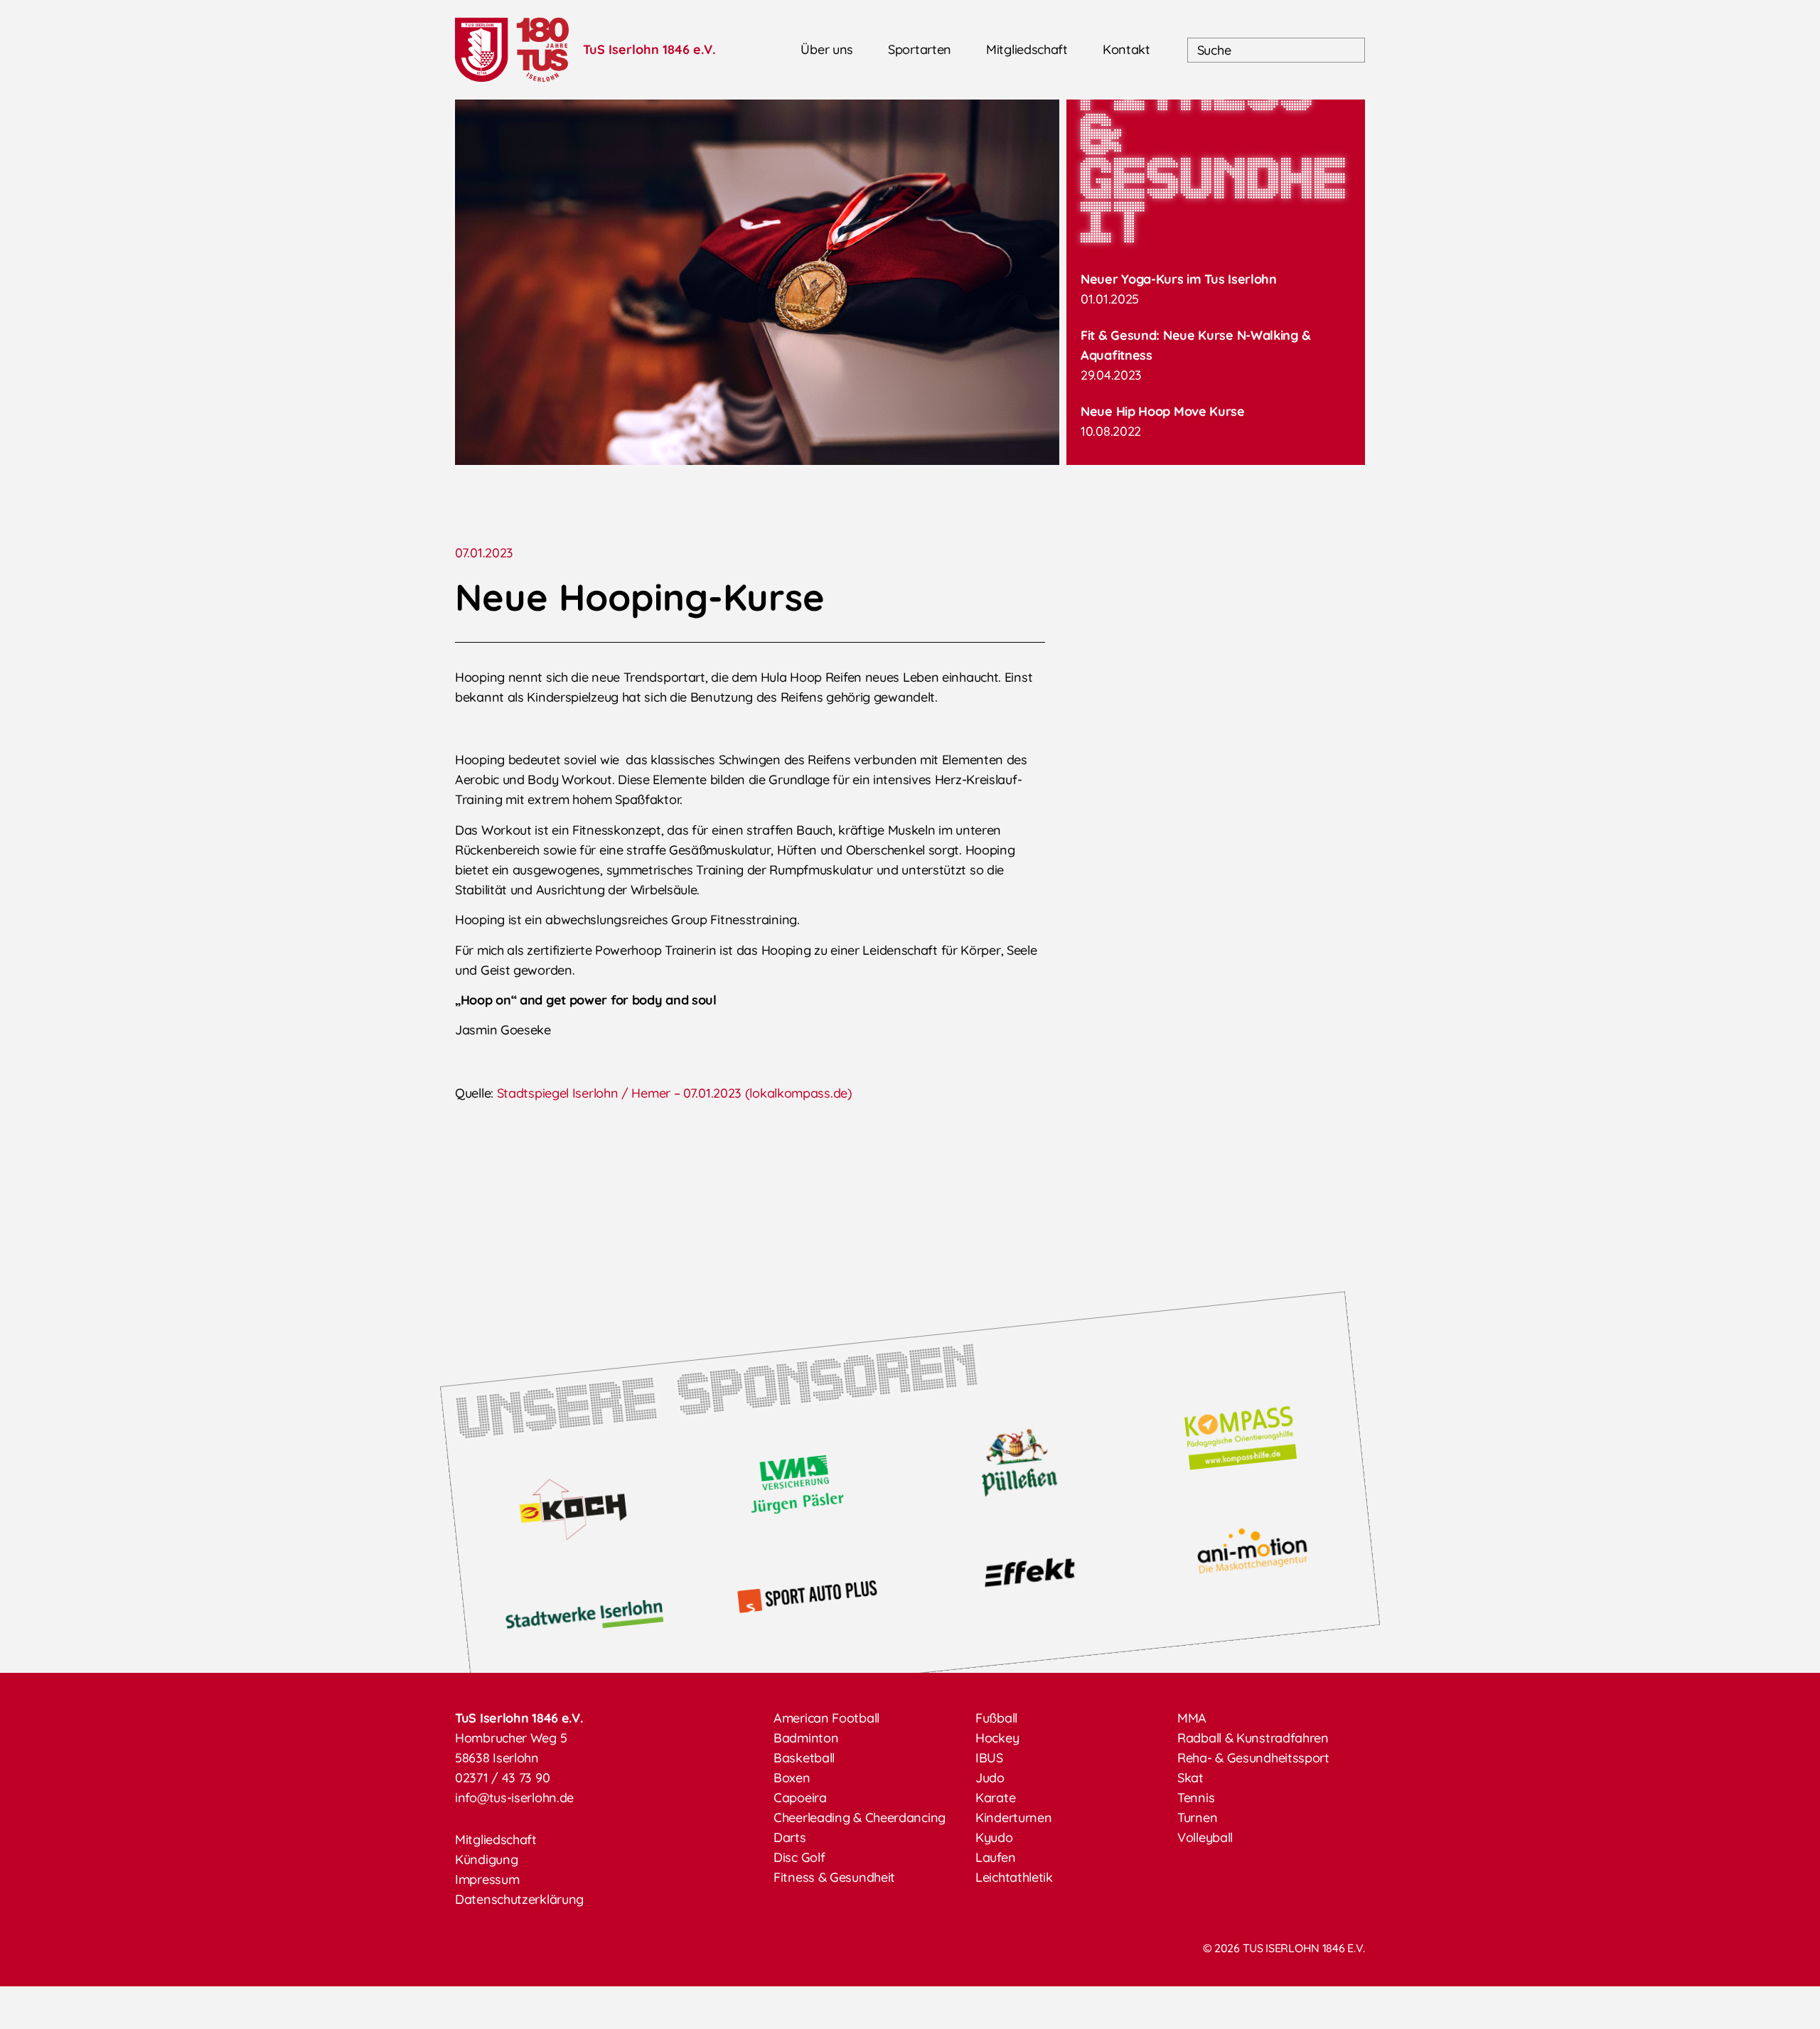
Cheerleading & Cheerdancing (860, 1817)
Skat (1190, 1778)
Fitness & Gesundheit (834, 1877)
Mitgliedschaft (1027, 49)
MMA (1192, 1718)
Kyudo (994, 1837)
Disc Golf (799, 1857)
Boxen (792, 1778)
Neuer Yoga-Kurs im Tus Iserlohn (1179, 279)
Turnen (1197, 1817)
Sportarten (920, 49)
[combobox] (1276, 50)
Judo (990, 1778)
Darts (790, 1837)
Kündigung (486, 1859)
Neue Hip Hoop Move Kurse (1163, 411)
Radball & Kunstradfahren (1253, 1738)
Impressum (487, 1879)
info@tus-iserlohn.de (514, 1798)
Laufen (995, 1857)
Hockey (997, 1738)
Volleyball (1205, 1837)
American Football (826, 1718)
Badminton (806, 1738)
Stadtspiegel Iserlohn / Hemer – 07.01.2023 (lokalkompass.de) (675, 1093)
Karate (995, 1798)
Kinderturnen (1013, 1817)
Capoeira (800, 1798)
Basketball (804, 1758)
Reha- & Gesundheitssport (1253, 1758)
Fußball (996, 1718)
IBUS (989, 1758)
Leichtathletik (1014, 1877)
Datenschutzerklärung (519, 1899)
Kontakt (1126, 49)
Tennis (1196, 1798)
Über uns (827, 49)
